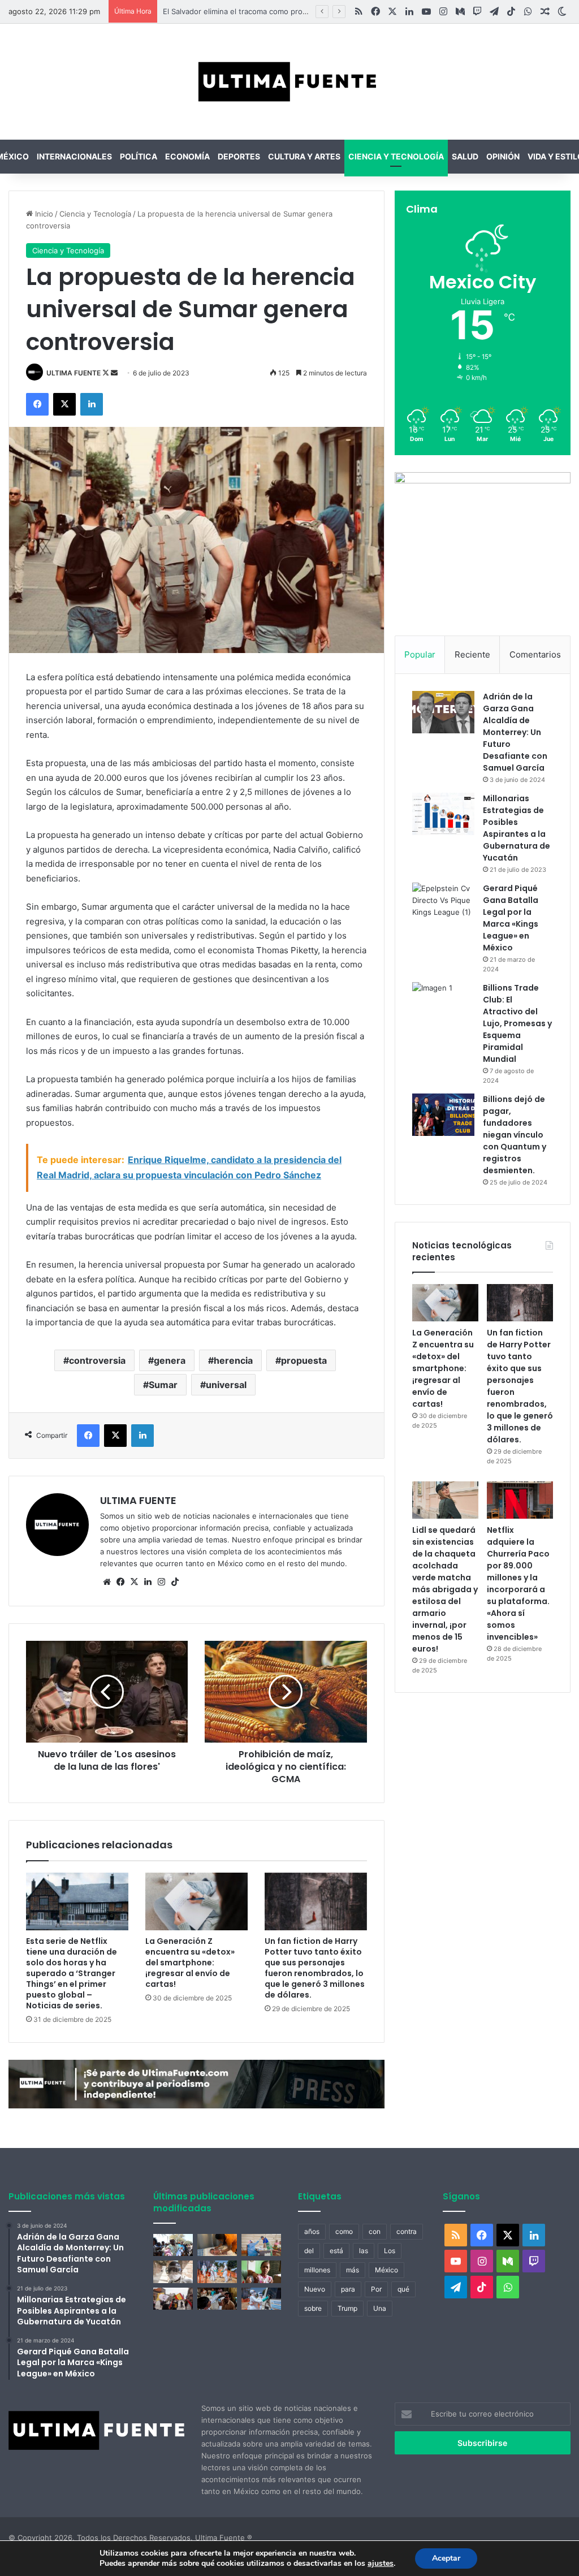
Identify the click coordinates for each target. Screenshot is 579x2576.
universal (226, 1385)
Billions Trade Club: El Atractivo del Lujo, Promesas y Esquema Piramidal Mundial (517, 1023)
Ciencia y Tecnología (396, 156)
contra (407, 2231)
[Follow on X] (107, 373)
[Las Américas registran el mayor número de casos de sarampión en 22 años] (261, 2272)
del (309, 2251)
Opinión (503, 156)
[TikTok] (175, 1582)
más (353, 2270)
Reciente (472, 654)
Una (380, 2308)
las (364, 2251)
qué (403, 2289)
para (348, 2289)
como (344, 2231)
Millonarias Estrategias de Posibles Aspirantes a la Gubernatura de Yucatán (517, 828)
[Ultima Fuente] (289, 82)
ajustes (381, 2564)
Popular (420, 654)
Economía (187, 156)
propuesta (304, 1360)
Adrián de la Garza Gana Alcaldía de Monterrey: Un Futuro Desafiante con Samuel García (515, 732)
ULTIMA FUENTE (74, 373)
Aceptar (446, 2558)
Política (139, 156)
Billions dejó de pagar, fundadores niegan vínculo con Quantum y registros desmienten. (515, 1135)
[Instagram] (161, 1582)
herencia (233, 1360)
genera (170, 1360)
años (312, 2231)
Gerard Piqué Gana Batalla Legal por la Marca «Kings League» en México (511, 918)
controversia (97, 1360)
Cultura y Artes (304, 156)
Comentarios (535, 654)
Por (376, 2289)
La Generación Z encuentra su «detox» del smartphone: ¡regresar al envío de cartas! (190, 1963)
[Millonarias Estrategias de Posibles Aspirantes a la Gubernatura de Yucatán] (443, 814)
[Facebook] (37, 404)
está (336, 2251)
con (375, 2231)
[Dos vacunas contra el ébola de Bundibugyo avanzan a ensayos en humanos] (173, 2272)
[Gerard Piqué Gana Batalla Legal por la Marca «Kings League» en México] (443, 904)
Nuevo (315, 2289)
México (386, 2270)
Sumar (163, 1385)
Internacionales (74, 156)
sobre (313, 2308)
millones (317, 2270)
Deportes (239, 156)
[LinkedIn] (92, 404)
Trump (347, 2308)
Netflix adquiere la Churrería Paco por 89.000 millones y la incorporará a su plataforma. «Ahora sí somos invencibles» (518, 1583)
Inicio (43, 214)
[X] (64, 404)
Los (390, 2251)
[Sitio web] (107, 1582)
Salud (465, 156)
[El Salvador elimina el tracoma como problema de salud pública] (217, 2299)
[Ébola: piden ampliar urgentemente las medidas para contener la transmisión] (217, 2272)
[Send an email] (114, 373)
